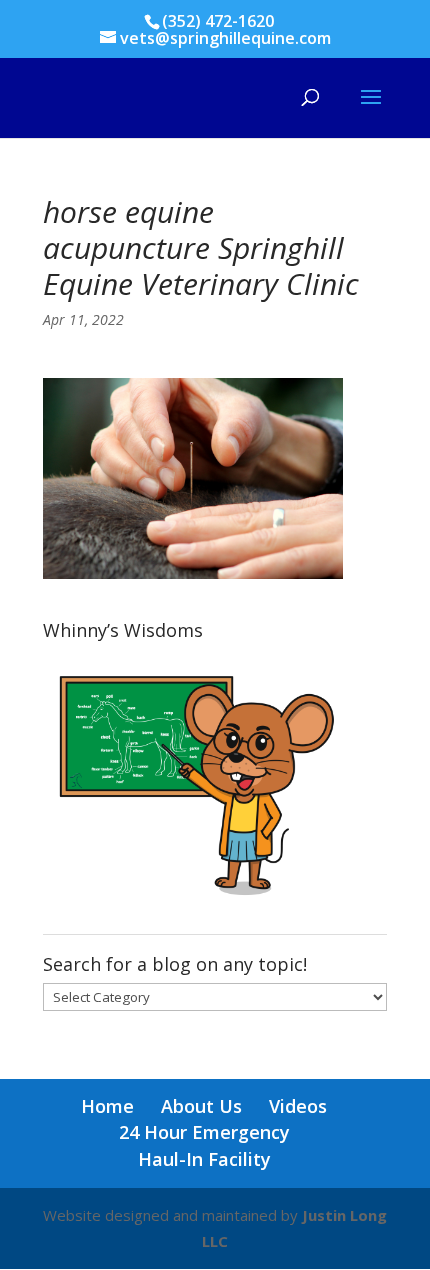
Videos (298, 1106)
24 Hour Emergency (204, 1132)
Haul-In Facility (204, 1159)
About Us (201, 1106)
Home (107, 1106)
